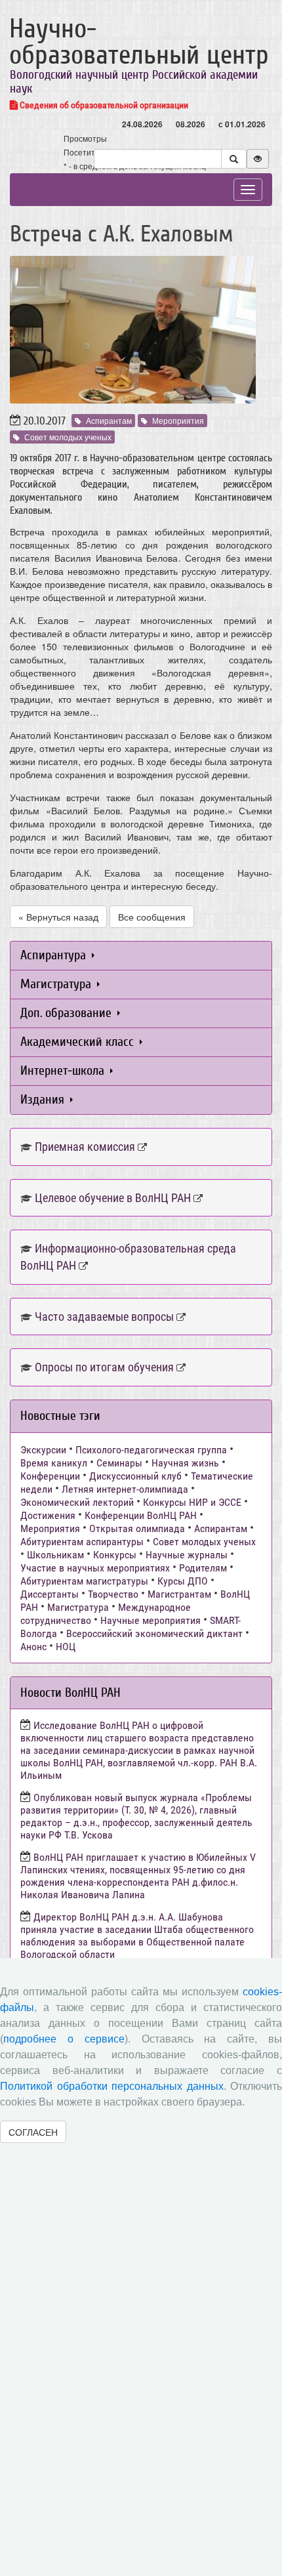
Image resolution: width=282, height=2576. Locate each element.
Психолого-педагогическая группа (151, 1450)
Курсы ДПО (183, 1581)
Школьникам (55, 1555)
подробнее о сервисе (64, 2039)
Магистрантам (179, 1594)
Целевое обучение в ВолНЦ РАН (113, 1198)
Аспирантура (55, 955)
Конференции (50, 1476)
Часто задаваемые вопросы (104, 1317)
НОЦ (66, 1647)
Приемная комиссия (85, 1147)
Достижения (48, 1515)
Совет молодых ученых (68, 437)
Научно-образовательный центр (139, 42)
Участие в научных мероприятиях (95, 1568)
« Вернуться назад (58, 917)
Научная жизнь (185, 1463)
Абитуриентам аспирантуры (82, 1542)
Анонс (33, 1647)
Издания (44, 1099)
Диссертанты (50, 1594)
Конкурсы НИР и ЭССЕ (192, 1502)
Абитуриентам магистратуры (84, 1581)
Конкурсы (115, 1555)
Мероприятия (178, 420)
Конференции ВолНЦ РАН (141, 1515)
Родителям (203, 1568)
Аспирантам (109, 420)
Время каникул (54, 1463)
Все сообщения (152, 917)
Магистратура (57, 984)
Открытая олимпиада (137, 1528)
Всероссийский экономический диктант (154, 1633)
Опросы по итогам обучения (104, 1367)
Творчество (113, 1594)
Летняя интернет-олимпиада (125, 1489)
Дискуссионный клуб (135, 1476)
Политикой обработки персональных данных (112, 2086)
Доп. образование (68, 1013)
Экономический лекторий (77, 1502)
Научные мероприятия (151, 1620)
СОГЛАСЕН (33, 2132)
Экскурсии (43, 1450)
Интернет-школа (64, 1070)
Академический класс (79, 1042)
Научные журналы (187, 1555)
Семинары (119, 1463)
